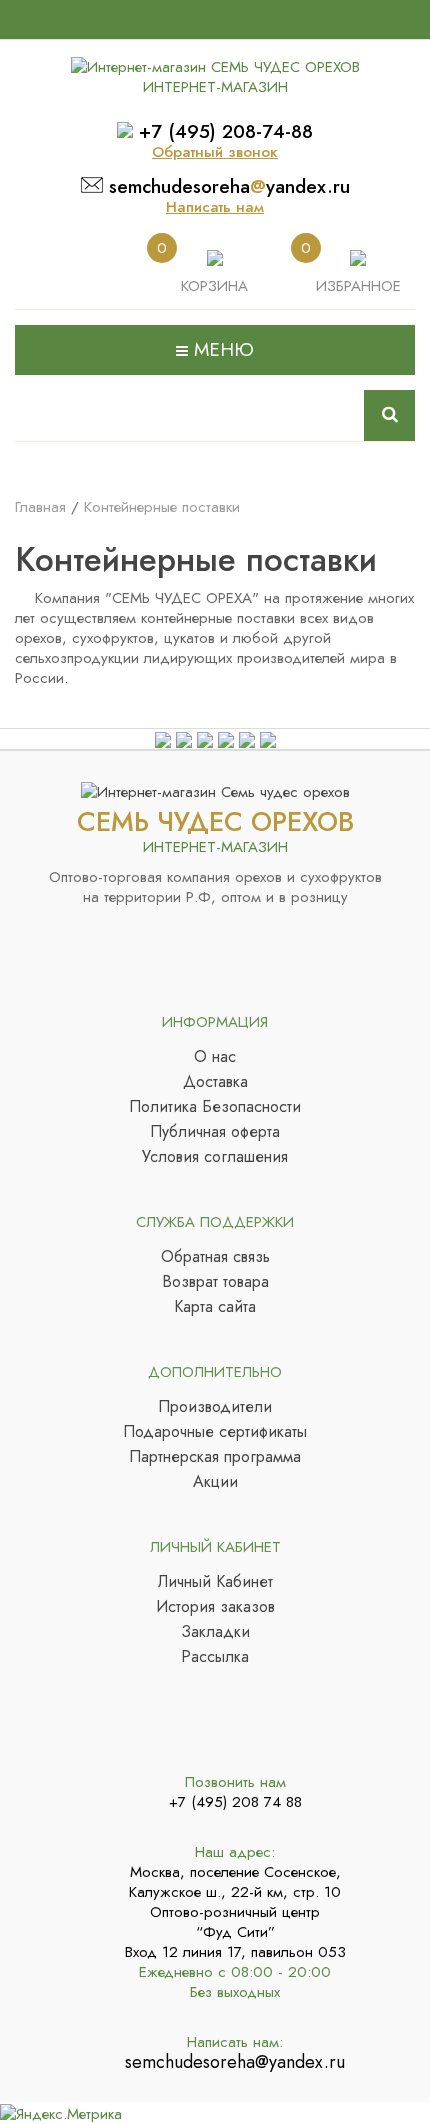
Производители (215, 1407)
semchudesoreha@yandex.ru (235, 2062)
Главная (40, 507)
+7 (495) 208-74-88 (226, 131)
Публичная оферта (215, 1132)
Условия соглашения (215, 1157)
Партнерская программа (215, 1457)
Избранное (358, 286)
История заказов (215, 1607)
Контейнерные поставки (162, 507)
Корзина (214, 286)
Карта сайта (215, 1307)
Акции (215, 1482)
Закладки (215, 1632)
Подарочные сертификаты (215, 1432)
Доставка (215, 1082)
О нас (215, 1057)
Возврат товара (215, 1282)
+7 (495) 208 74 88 (235, 1802)
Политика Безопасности (215, 1107)
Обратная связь (215, 1257)
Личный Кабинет (215, 1582)
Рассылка (215, 1657)
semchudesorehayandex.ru (229, 186)
